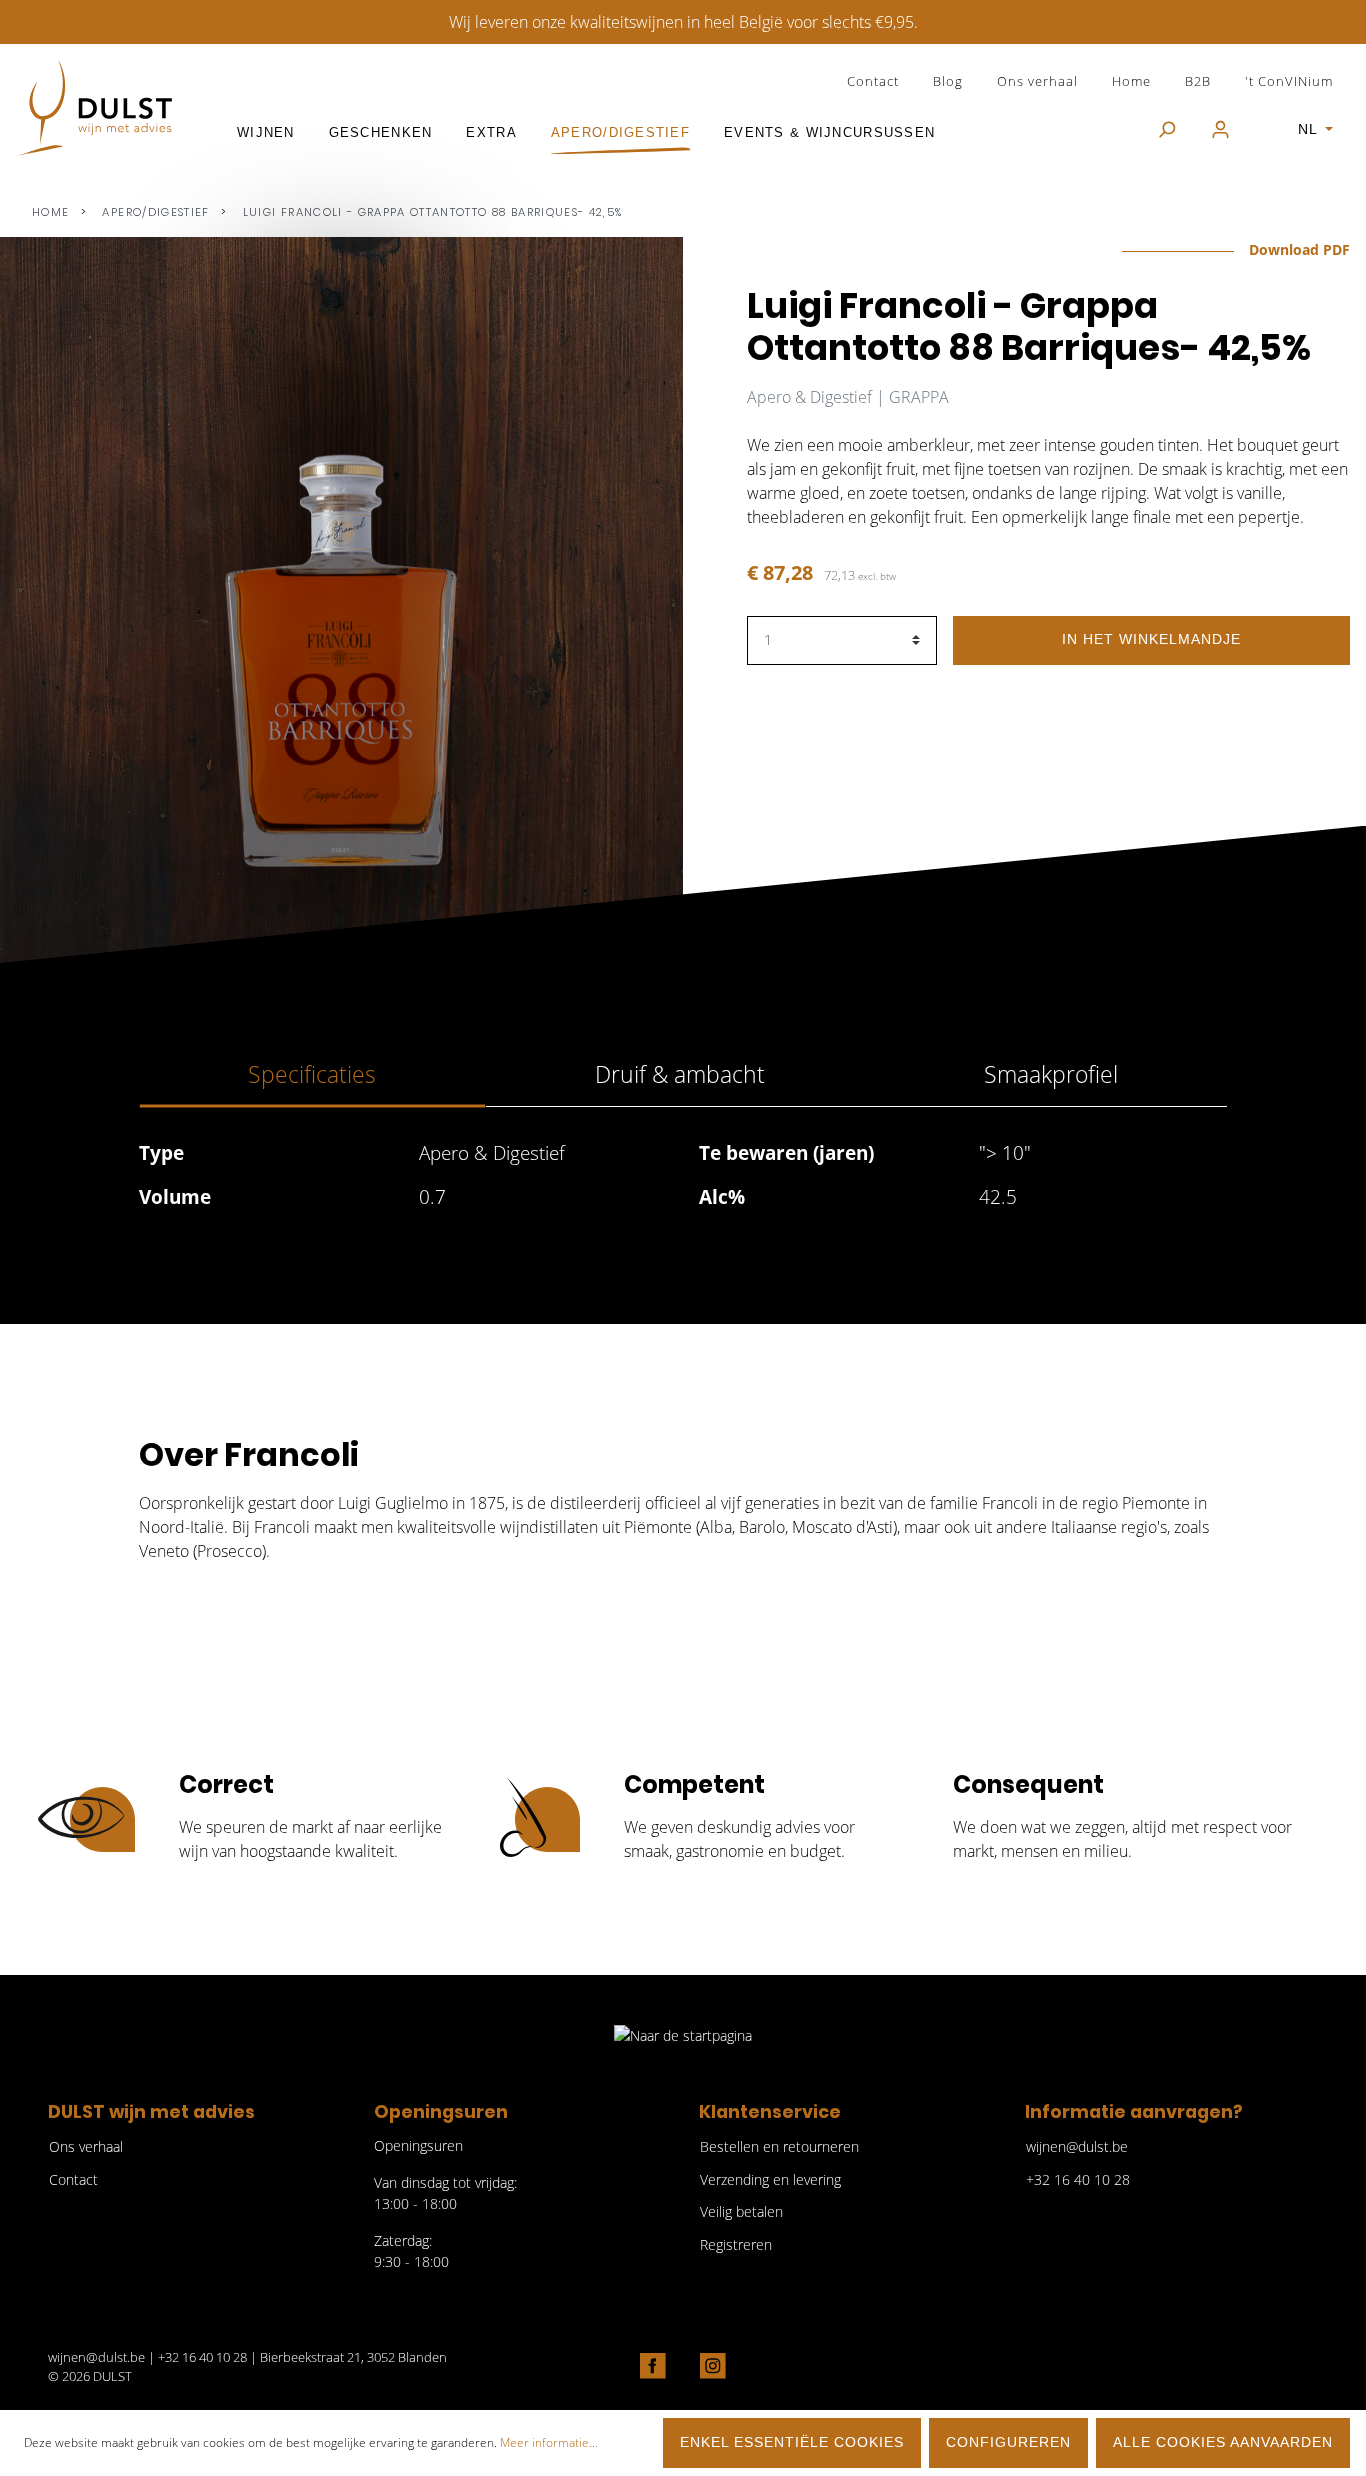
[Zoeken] (1166, 131)
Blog (948, 81)
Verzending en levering (770, 2179)
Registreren (736, 2244)
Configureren (1008, 2442)
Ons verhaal (1037, 81)
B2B (1198, 81)
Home (1131, 81)
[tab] (312, 1075)
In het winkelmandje (1151, 639)
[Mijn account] (1220, 131)
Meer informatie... (549, 2442)
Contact (873, 81)
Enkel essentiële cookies (792, 2442)
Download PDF (1297, 249)
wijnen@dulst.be (1077, 2146)
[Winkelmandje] (1264, 120)
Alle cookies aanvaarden (1223, 2442)
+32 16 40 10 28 (1078, 2179)
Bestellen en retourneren (779, 2146)
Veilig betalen (741, 2211)
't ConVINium (1289, 81)
